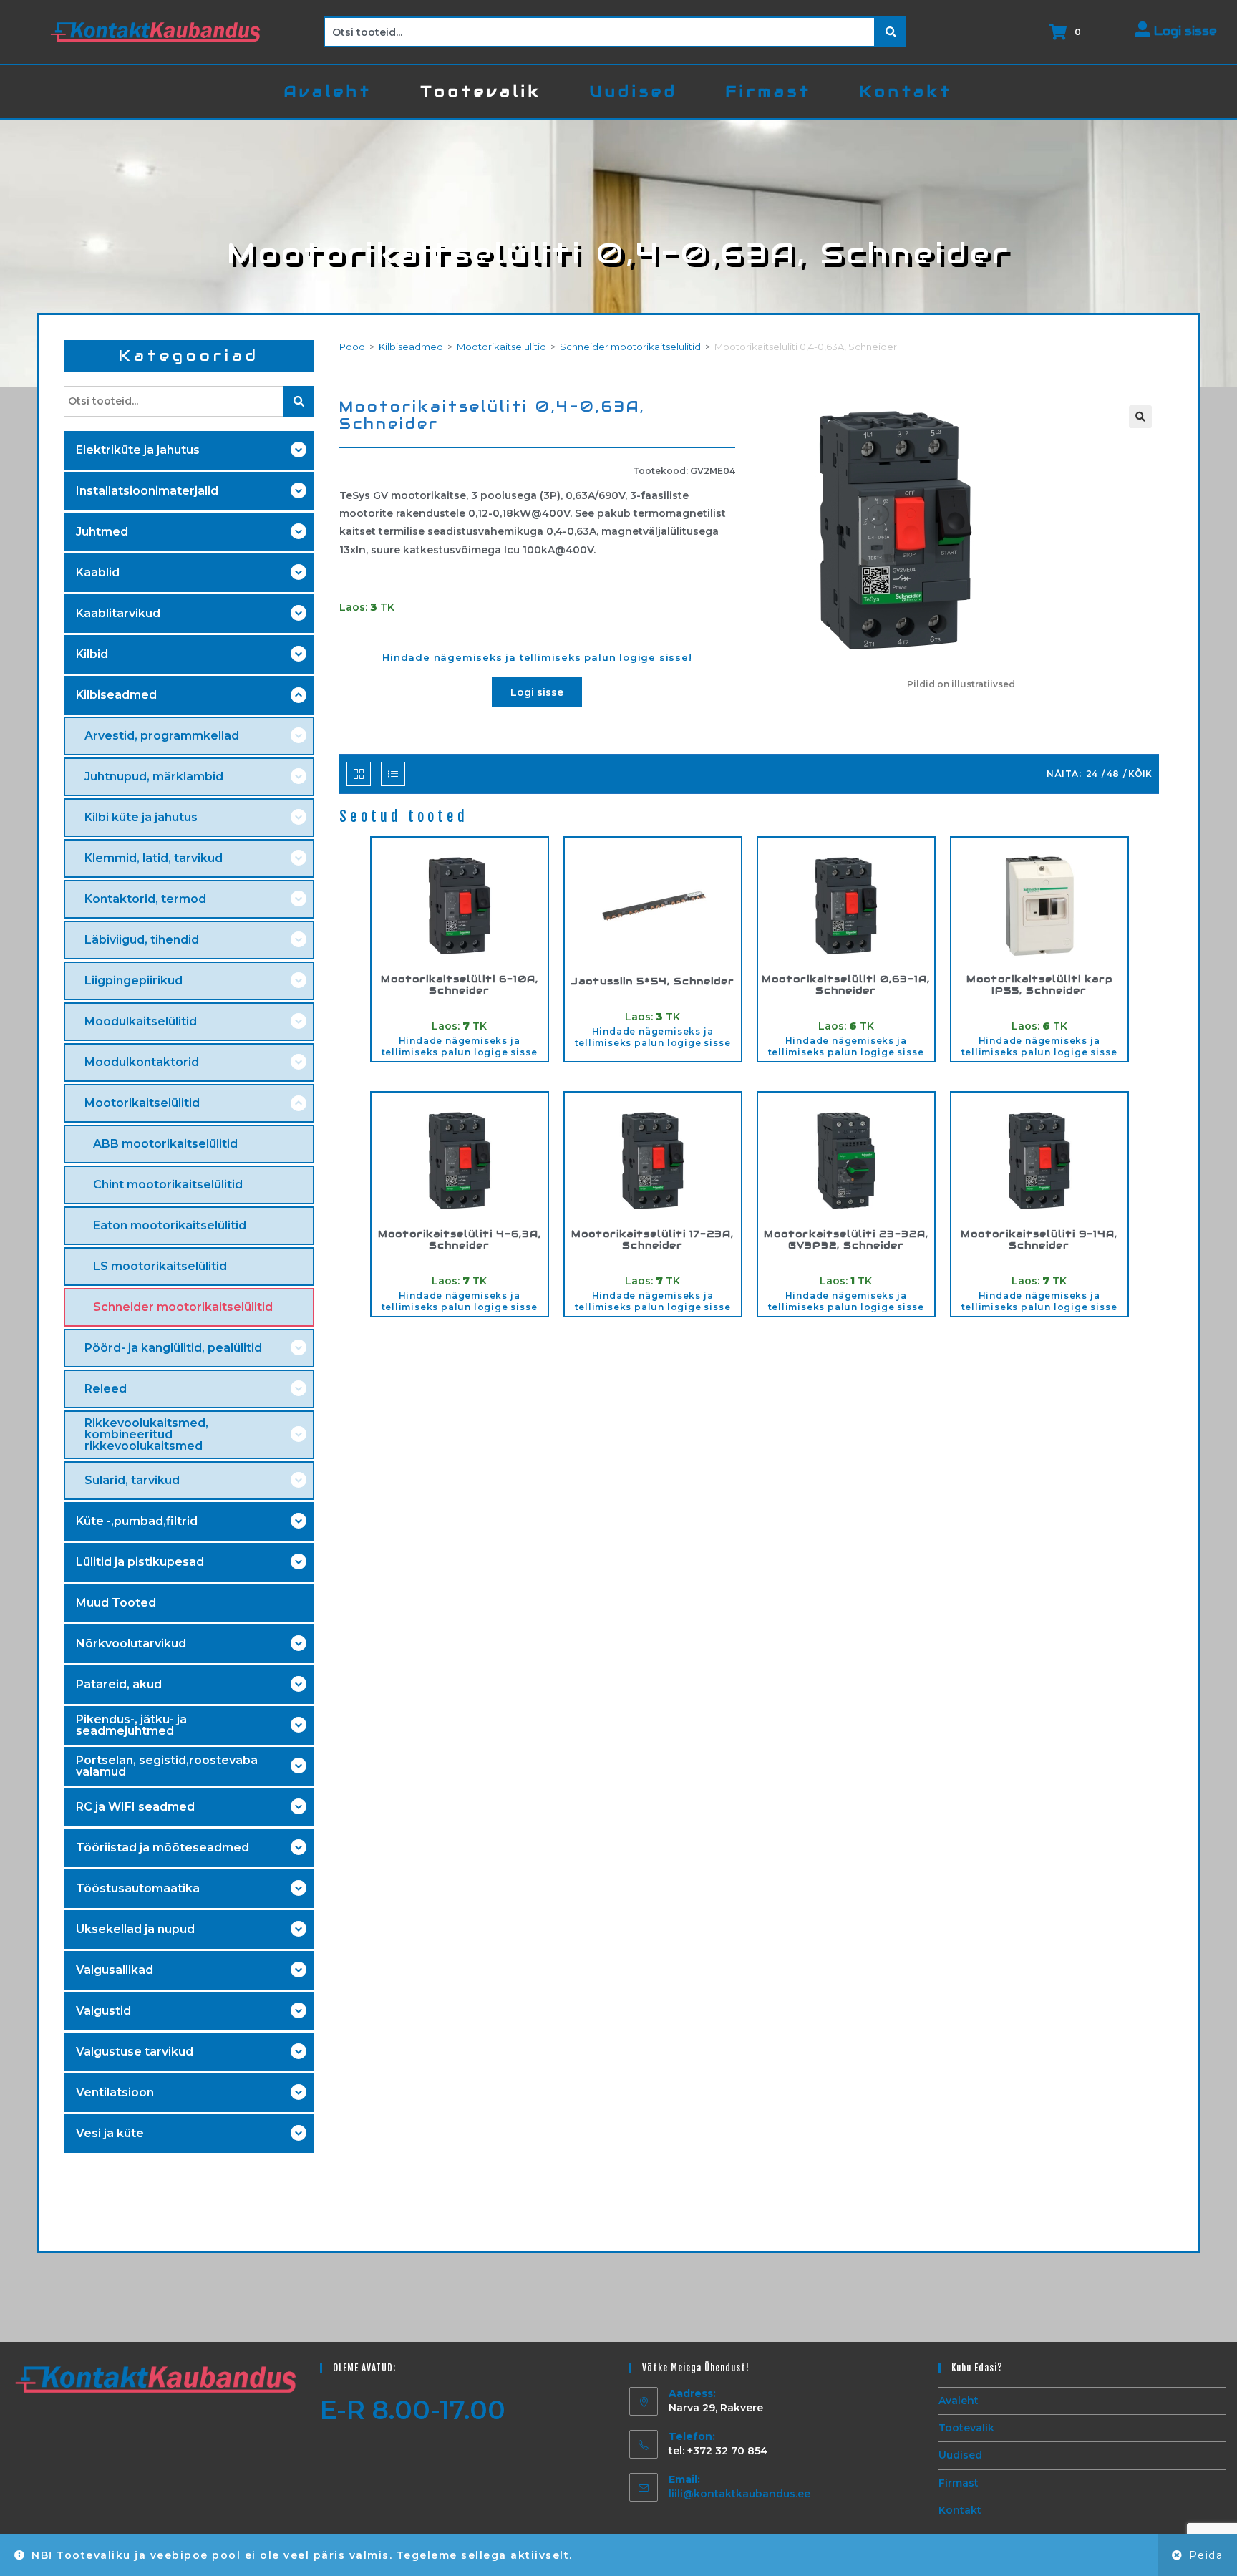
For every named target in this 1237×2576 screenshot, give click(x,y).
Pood (352, 347)
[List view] (393, 774)
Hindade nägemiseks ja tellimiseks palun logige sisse (460, 1046)
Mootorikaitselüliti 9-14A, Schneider (1039, 1240)
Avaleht (959, 2401)
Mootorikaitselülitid (501, 347)
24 (1092, 774)
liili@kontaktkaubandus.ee (739, 2494)
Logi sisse (1184, 31)
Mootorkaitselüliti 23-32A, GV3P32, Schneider (846, 1240)
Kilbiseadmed (411, 347)
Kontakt (960, 2510)
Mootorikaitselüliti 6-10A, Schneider (460, 985)
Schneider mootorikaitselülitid (630, 347)
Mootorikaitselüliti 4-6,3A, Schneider (460, 1240)
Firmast (959, 2483)
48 (1113, 774)
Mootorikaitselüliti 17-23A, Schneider (653, 1240)
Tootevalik (966, 2428)
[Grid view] (359, 774)
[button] (1140, 417)
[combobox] (600, 32)
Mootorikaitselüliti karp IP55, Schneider (1039, 985)
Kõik (1140, 774)
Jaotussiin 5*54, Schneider (653, 982)
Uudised (960, 2455)
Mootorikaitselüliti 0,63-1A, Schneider (846, 985)
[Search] (891, 32)
